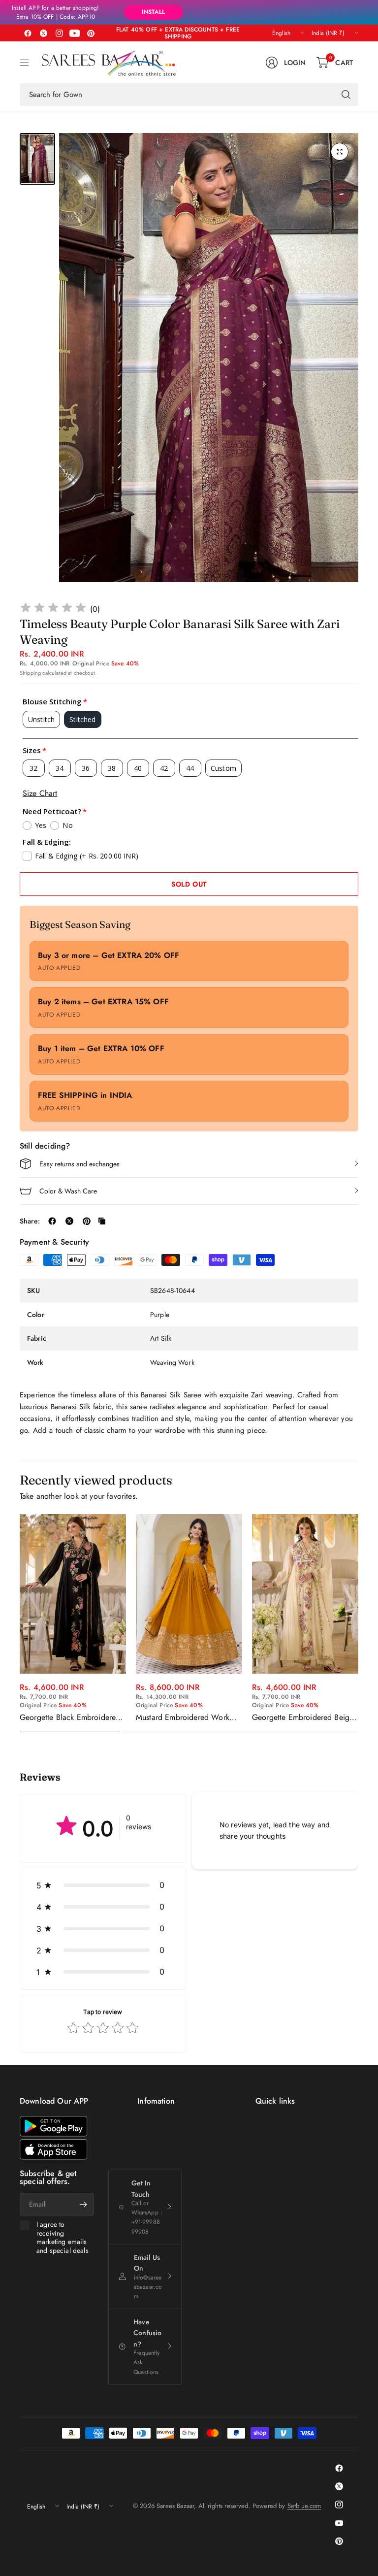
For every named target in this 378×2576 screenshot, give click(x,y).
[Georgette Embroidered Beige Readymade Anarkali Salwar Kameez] (305, 1594)
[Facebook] (28, 33)
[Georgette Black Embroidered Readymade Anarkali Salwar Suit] (73, 1594)
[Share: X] (69, 1221)
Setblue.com (304, 2506)
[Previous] (20, 1623)
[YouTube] (75, 33)
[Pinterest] (91, 33)
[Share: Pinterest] (87, 1221)
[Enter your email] (84, 2204)
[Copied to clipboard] (102, 1221)
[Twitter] (43, 33)
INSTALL (153, 12)
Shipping (30, 673)
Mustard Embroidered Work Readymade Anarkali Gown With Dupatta (183, 1717)
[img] (53, 609)
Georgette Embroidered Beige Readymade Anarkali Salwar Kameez (303, 1717)
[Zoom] (340, 152)
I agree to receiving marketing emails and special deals (63, 2238)
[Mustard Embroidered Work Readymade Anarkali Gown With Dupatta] (189, 1594)
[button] (103, 1885)
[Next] (358, 1623)
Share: (30, 1221)
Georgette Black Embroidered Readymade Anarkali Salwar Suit (70, 1717)
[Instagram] (59, 33)
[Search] (346, 95)
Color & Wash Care (68, 1191)
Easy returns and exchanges (79, 1164)
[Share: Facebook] (52, 1221)
